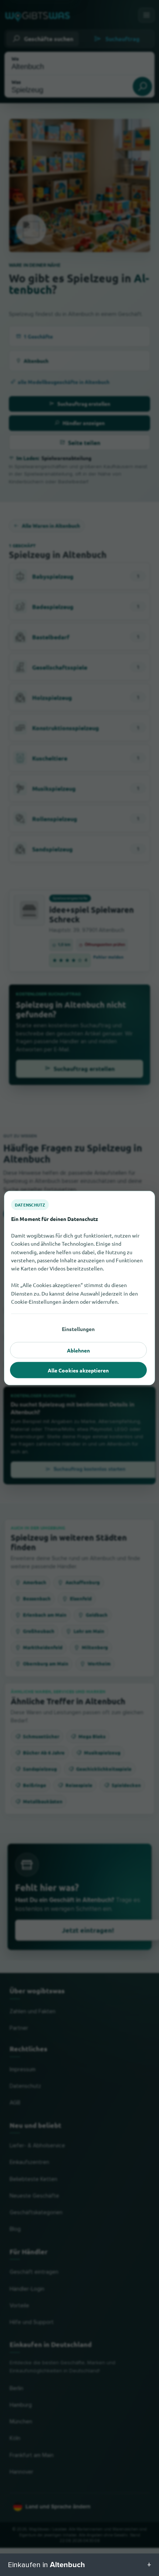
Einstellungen (78, 1329)
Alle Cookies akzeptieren (78, 1370)
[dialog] (79, 1288)
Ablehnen (78, 1350)
